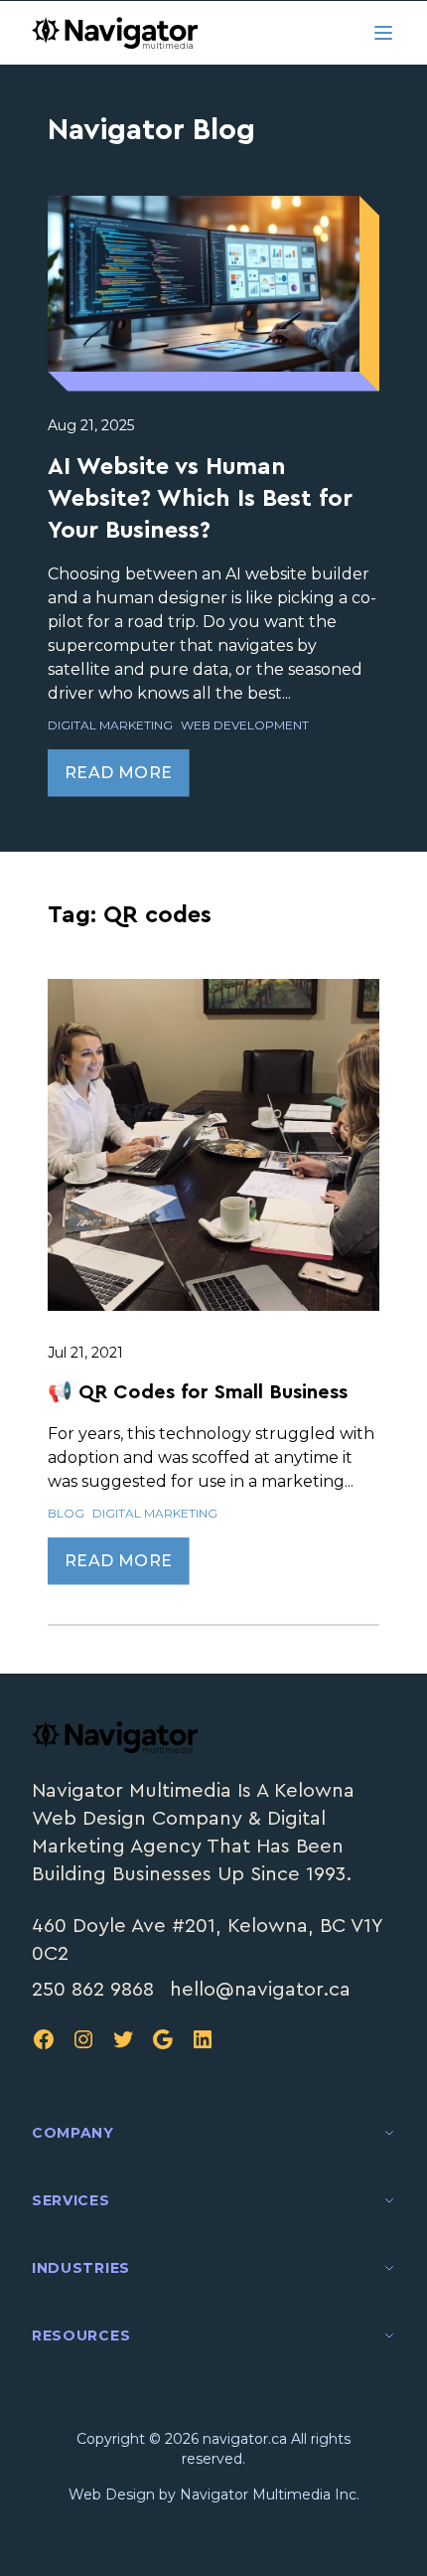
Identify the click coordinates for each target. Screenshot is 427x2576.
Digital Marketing (110, 725)
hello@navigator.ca (260, 1990)
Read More (119, 773)
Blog (66, 1513)
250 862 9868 (93, 1990)
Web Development (245, 725)
